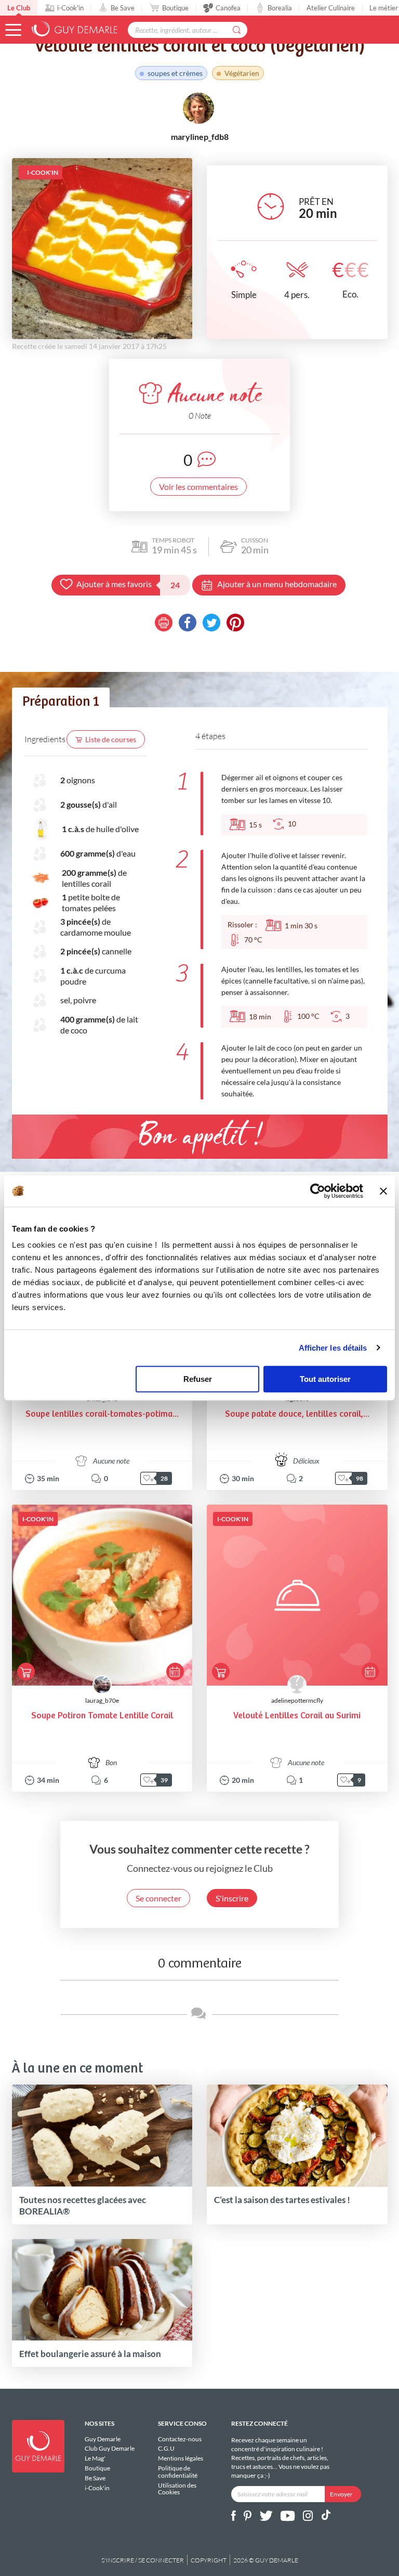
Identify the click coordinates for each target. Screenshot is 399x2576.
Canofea (228, 8)
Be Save (123, 8)
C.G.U (166, 2448)
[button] (13, 30)
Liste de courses (111, 739)
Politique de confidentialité (178, 2472)
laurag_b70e (102, 1700)
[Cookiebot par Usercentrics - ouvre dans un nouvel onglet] (318, 1191)
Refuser (198, 1379)
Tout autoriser (325, 1379)
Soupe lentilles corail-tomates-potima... (102, 1414)
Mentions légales (181, 2458)
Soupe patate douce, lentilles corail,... (297, 1414)
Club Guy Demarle (110, 2448)
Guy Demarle (103, 2439)
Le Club (19, 8)
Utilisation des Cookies (177, 2489)
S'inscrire (232, 1898)
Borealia (280, 8)
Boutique (175, 8)
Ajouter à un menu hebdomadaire (277, 584)
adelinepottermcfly (297, 1700)
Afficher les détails (333, 1348)
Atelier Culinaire (331, 8)
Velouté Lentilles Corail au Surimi (297, 1716)
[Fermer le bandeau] (383, 1191)
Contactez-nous (180, 2439)
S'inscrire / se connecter (143, 2560)
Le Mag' (95, 2458)
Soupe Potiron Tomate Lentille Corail (102, 1716)
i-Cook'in (70, 8)
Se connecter (158, 1898)
